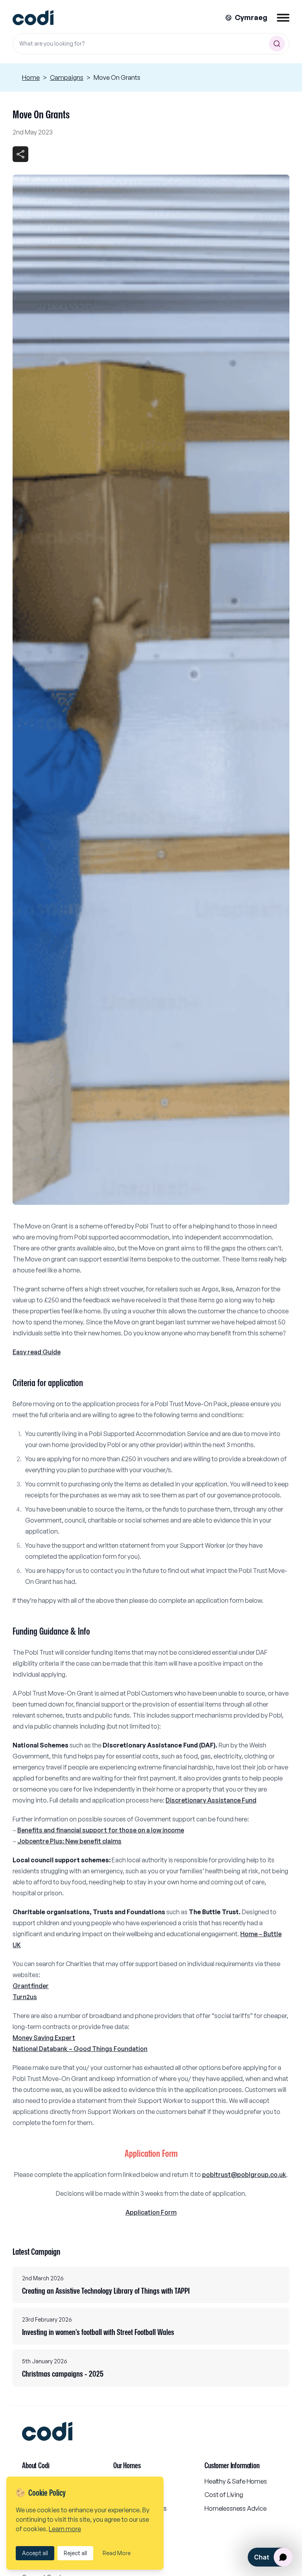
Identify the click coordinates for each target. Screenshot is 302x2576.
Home (31, 77)
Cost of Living (224, 2495)
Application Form (151, 2212)
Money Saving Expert (44, 2038)
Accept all (35, 2553)
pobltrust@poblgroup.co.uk (244, 2175)
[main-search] (277, 44)
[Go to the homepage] (33, 18)
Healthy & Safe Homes (236, 2481)
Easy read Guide (37, 1352)
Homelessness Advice (236, 2508)
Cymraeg (251, 17)
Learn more (65, 2529)
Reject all (75, 2553)
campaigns (67, 77)
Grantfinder (31, 1986)
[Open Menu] (283, 18)
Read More (117, 2553)
